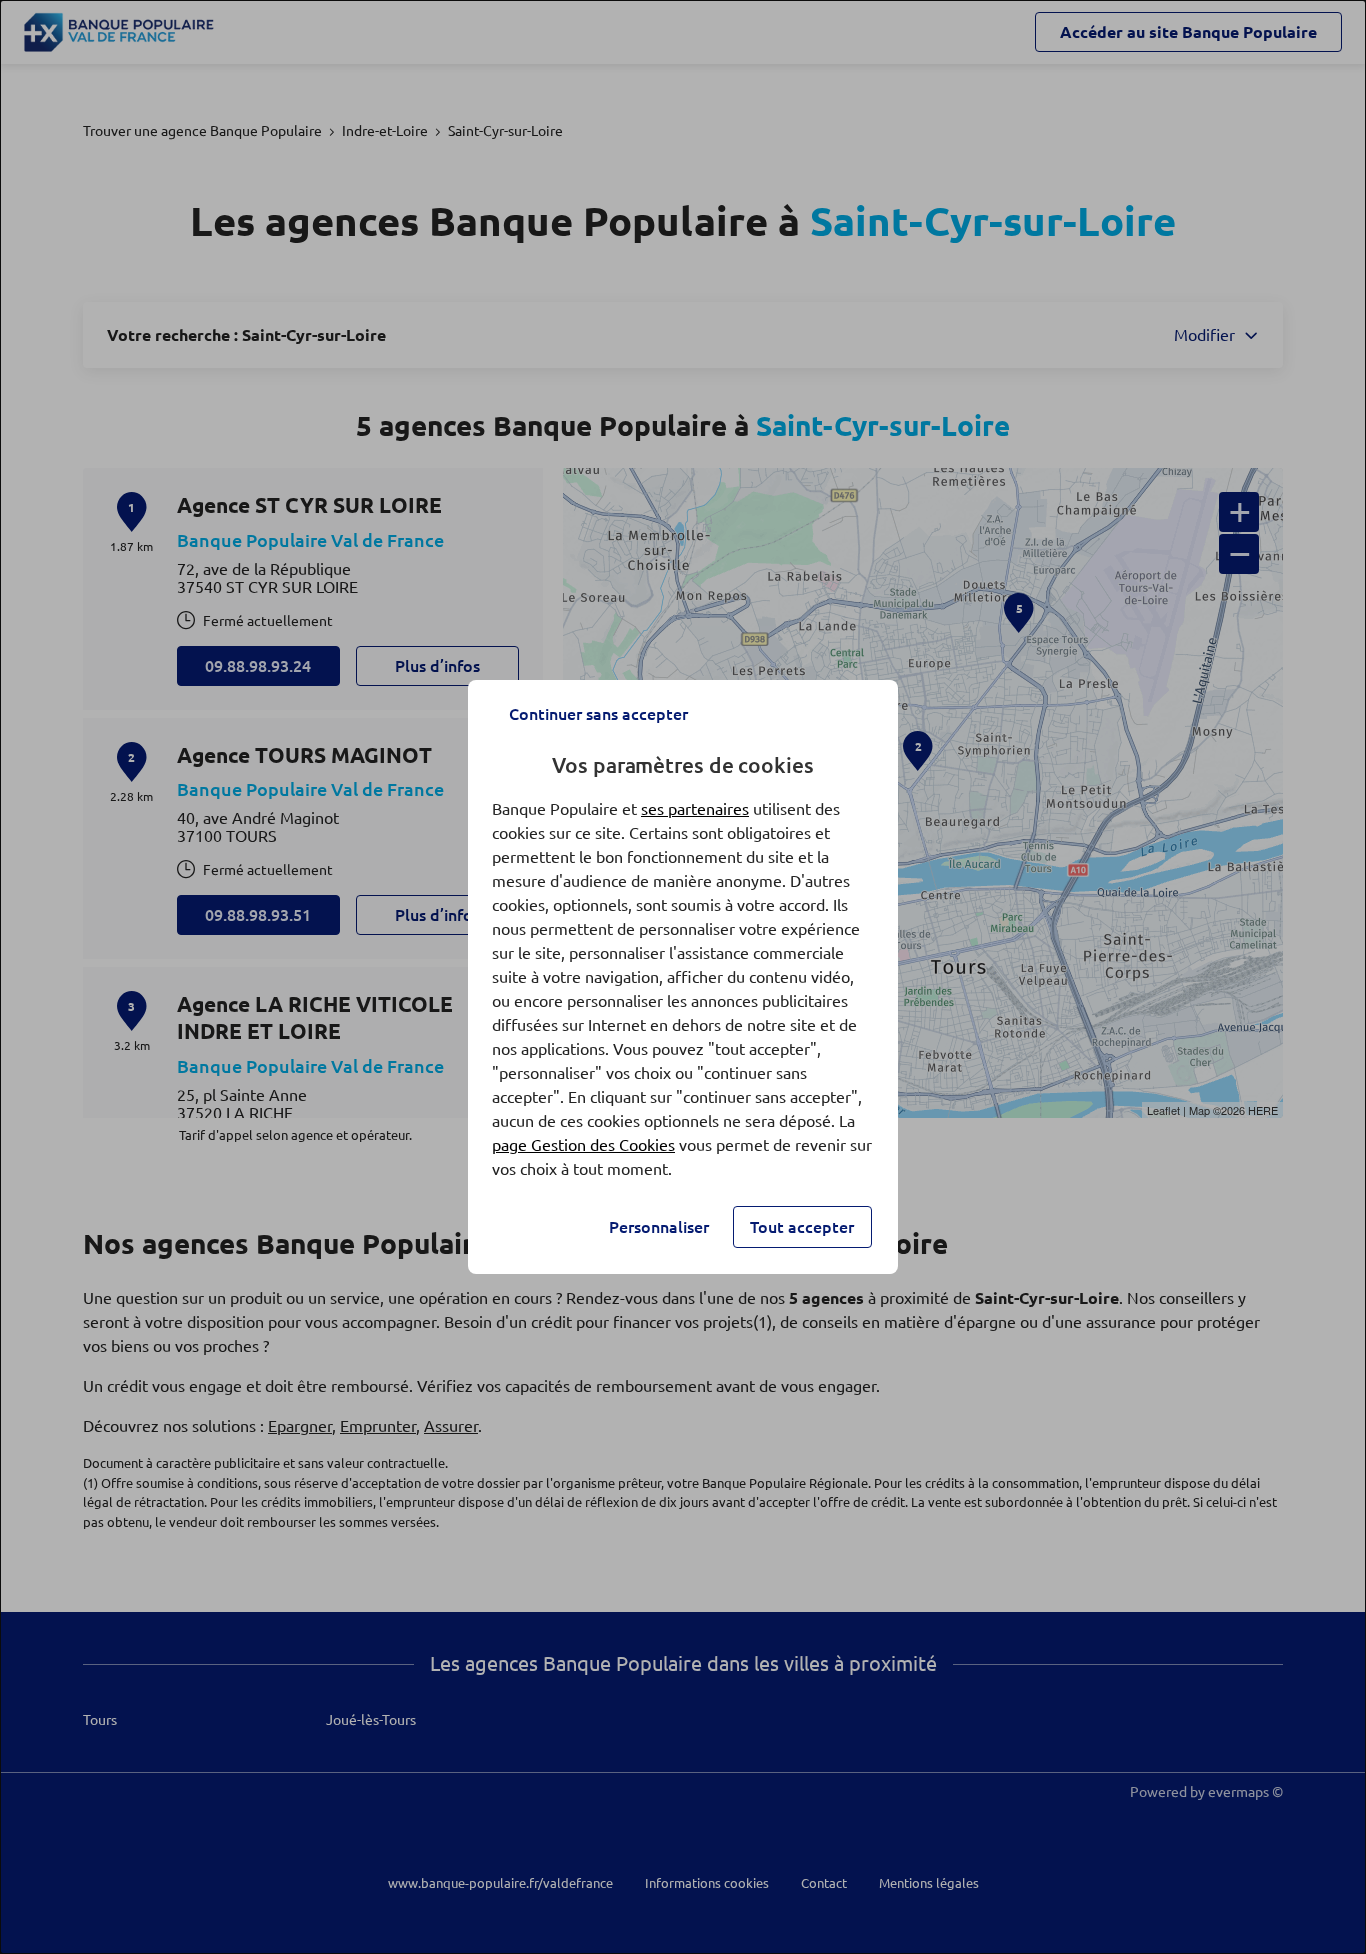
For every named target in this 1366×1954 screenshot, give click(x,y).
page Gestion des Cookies (583, 1145)
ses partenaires (695, 809)
